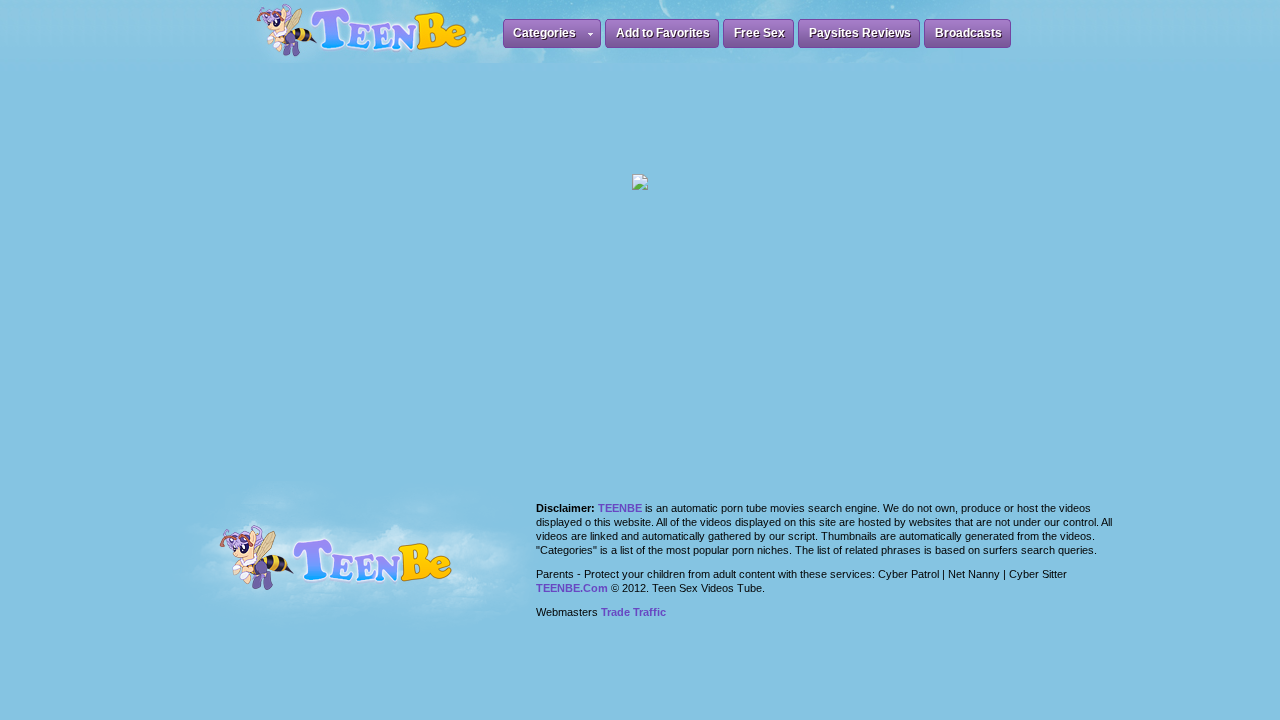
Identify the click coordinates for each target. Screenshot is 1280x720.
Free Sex (759, 33)
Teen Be (361, 569)
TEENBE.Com (572, 588)
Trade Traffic (633, 612)
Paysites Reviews (860, 33)
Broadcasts (968, 33)
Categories (544, 33)
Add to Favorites (663, 33)
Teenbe (620, 508)
